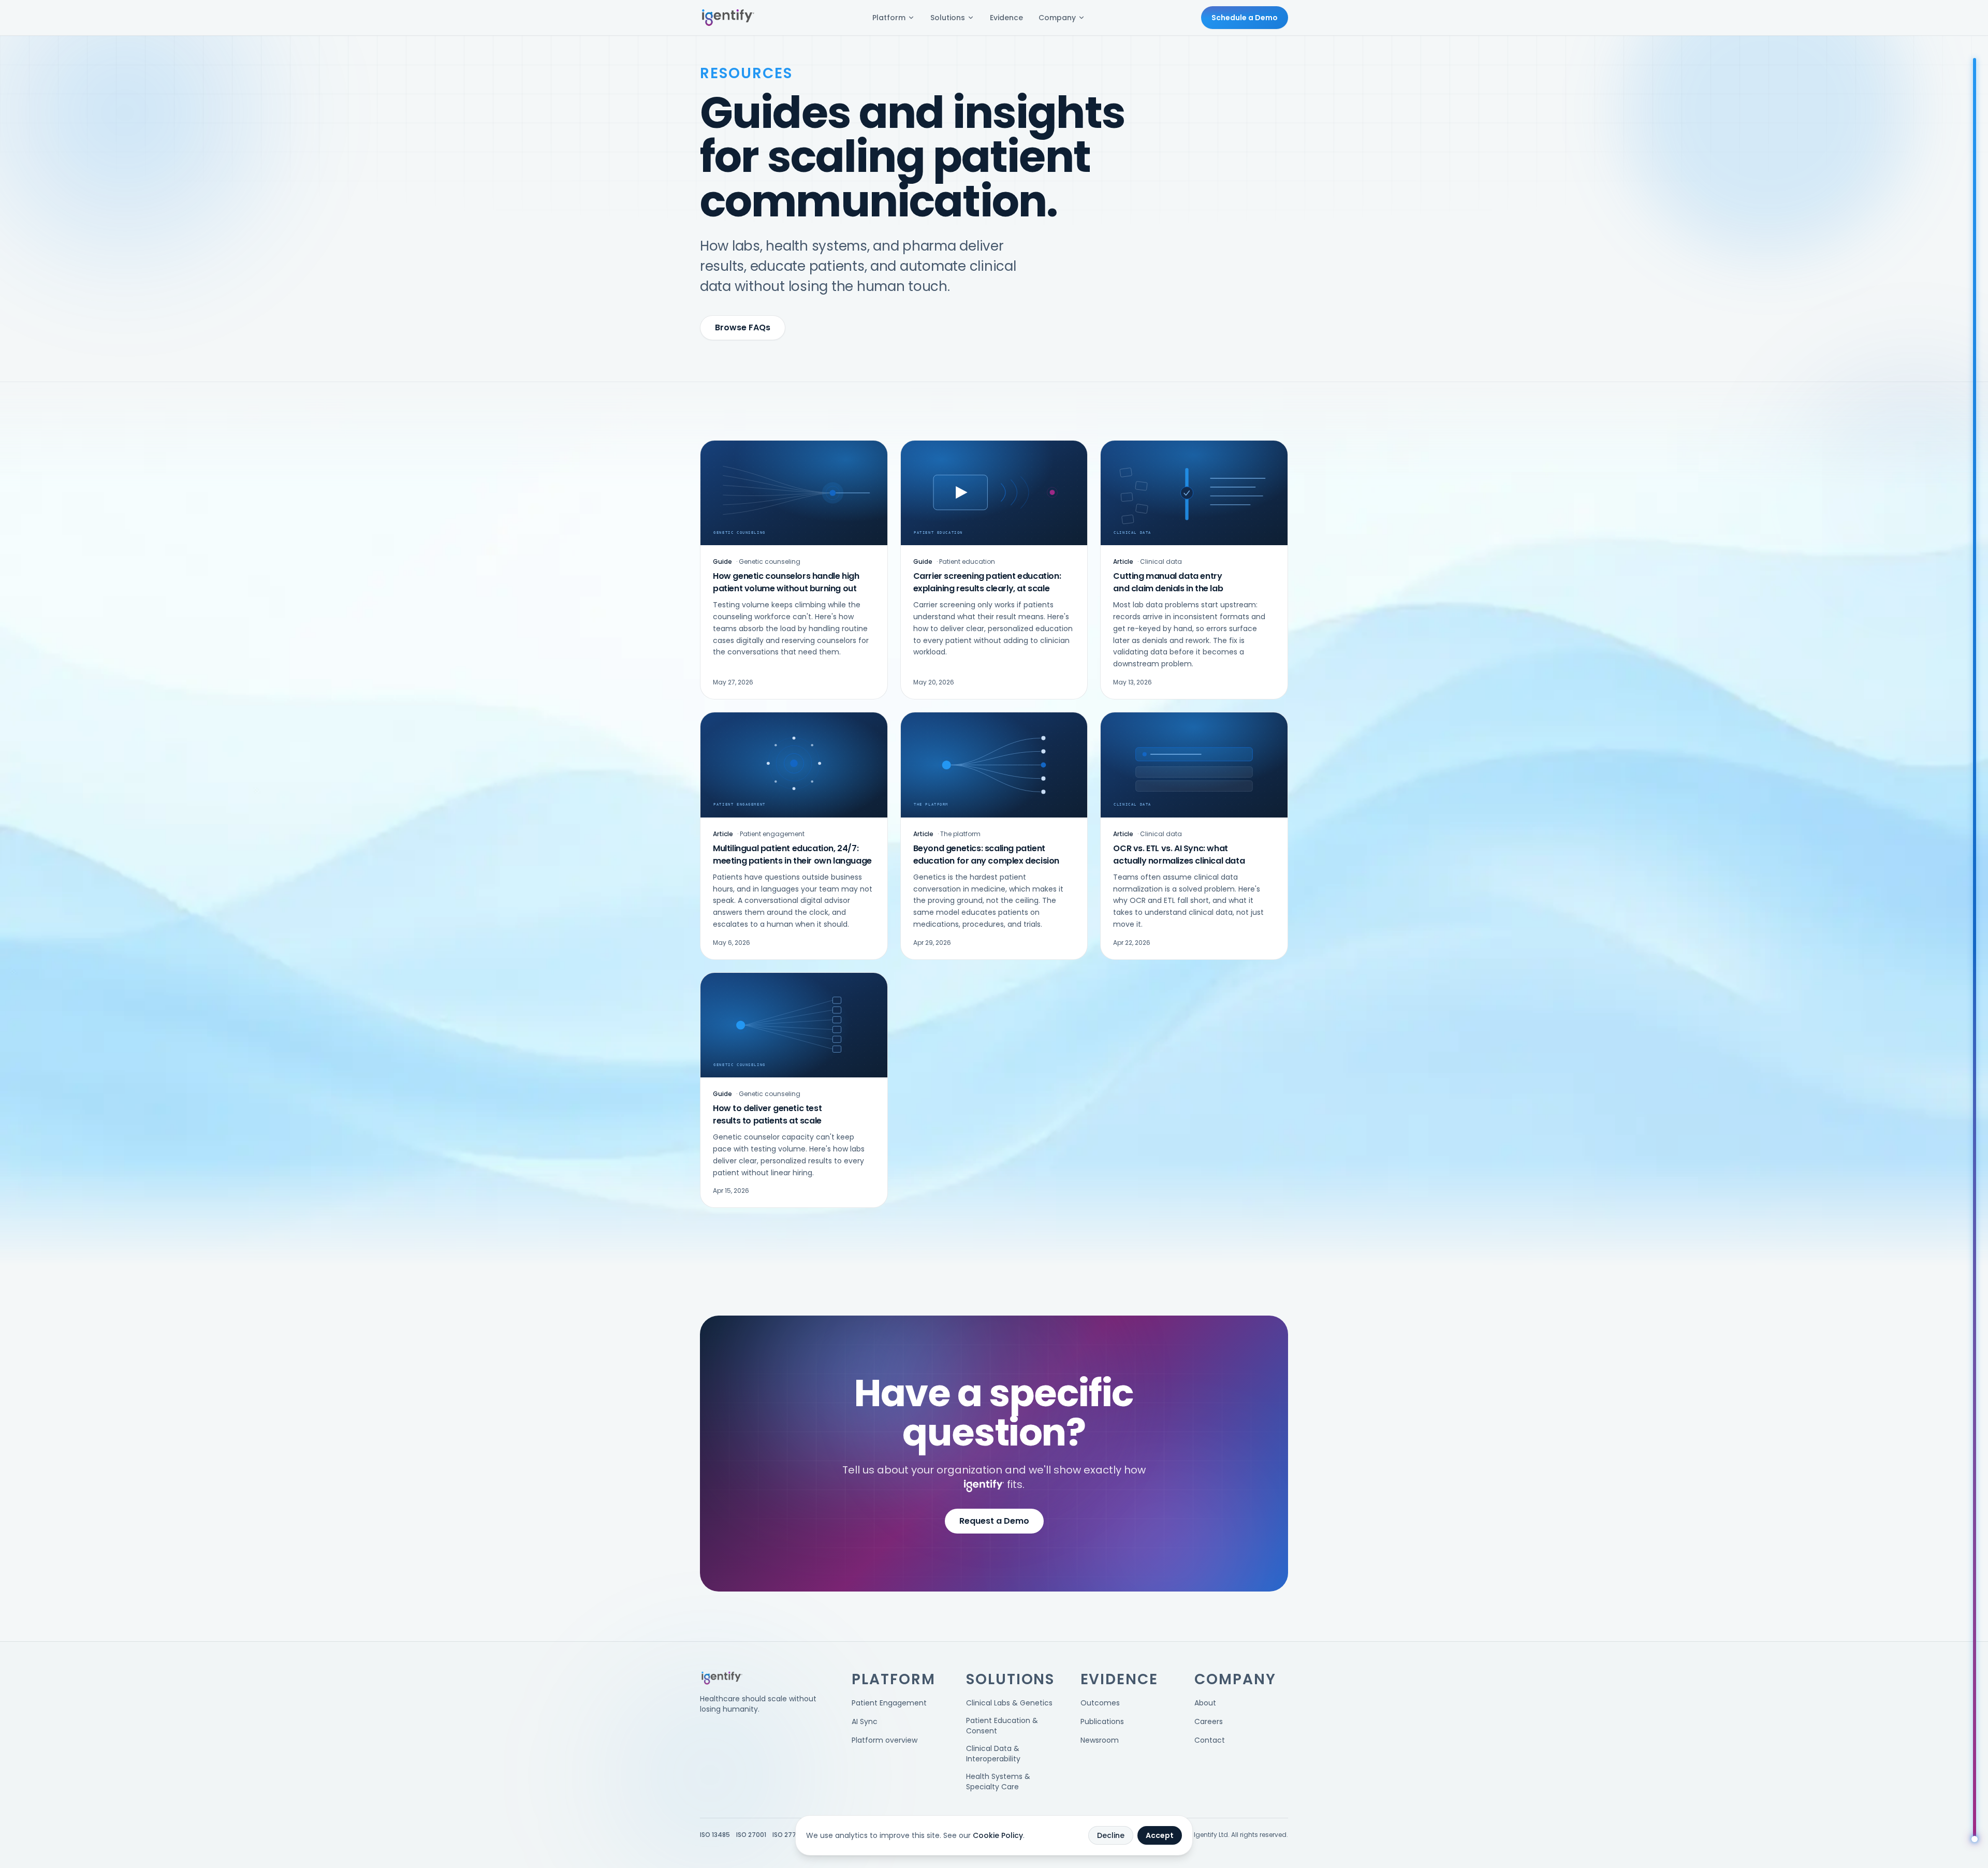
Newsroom (1100, 1740)
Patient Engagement (889, 1703)
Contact (1210, 1740)
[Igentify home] (728, 18)
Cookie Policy (998, 1835)
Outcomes (1100, 1703)
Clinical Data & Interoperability (993, 1754)
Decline (1111, 1835)
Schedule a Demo (1245, 18)
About (1205, 1703)
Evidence (1006, 18)
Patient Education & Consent (1002, 1726)
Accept (1160, 1835)
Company (1057, 18)
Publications (1102, 1721)
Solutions (948, 18)
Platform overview (885, 1740)
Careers (1209, 1721)
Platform (889, 18)
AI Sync (865, 1721)
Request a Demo (994, 1521)
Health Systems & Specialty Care (998, 1782)
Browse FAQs (743, 327)
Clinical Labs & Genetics (1009, 1703)
